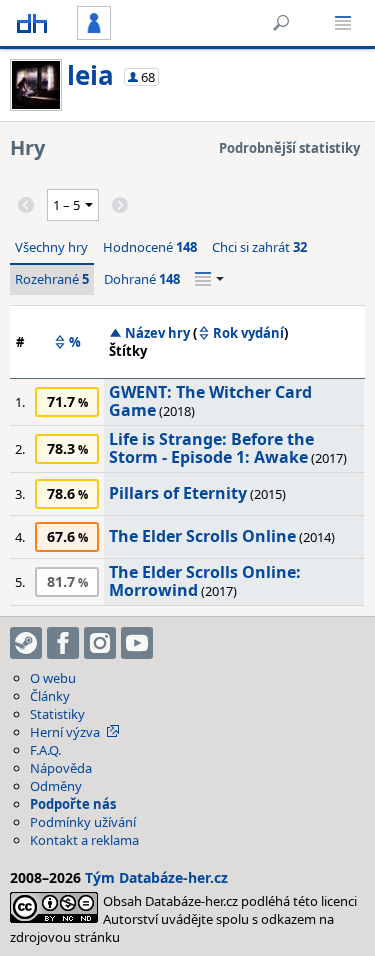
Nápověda (61, 768)
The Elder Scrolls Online (202, 536)
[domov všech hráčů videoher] (32, 23)
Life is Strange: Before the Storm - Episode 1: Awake (211, 448)
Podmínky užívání (83, 822)
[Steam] (26, 643)
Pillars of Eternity (178, 493)
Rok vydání (248, 333)
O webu (53, 678)
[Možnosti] (209, 279)
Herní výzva (65, 732)
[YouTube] (137, 643)
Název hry (157, 333)
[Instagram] (100, 643)
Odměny (56, 786)
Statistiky (57, 714)
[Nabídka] (343, 23)
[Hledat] (281, 23)
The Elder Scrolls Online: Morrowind (205, 581)
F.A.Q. (45, 750)
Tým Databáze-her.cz (156, 877)
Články (50, 696)
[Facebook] (63, 643)
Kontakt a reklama (84, 840)
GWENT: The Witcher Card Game (210, 401)
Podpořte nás (73, 804)
